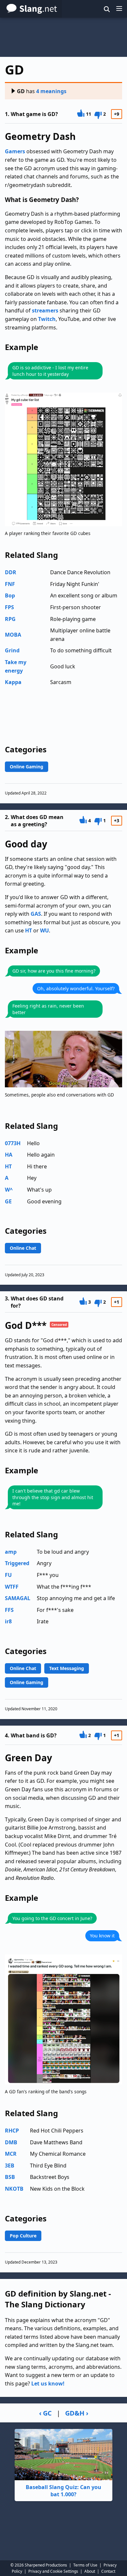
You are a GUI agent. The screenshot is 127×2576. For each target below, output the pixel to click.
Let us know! (48, 2384)
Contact (108, 2571)
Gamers (15, 151)
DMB (11, 2142)
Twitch (47, 319)
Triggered (17, 1563)
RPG (10, 619)
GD (21, 91)
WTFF (12, 1587)
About (90, 2571)
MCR (11, 2154)
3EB (10, 2166)
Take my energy (16, 666)
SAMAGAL (18, 1598)
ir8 (8, 1621)
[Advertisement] (63, 37)
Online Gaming (27, 767)
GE (8, 1201)
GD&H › (77, 2413)
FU (8, 1575)
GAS (36, 914)
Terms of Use (85, 2565)
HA (9, 1155)
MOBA (13, 635)
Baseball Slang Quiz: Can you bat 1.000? (63, 2491)
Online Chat (23, 1248)
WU (44, 930)
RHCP (12, 2131)
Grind (12, 650)
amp (11, 1552)
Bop (10, 595)
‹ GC (45, 2413)
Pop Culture (23, 2236)
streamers (45, 310)
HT (28, 930)
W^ (9, 1190)
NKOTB (14, 2189)
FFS (9, 1610)
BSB (10, 2177)
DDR (11, 572)
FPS (9, 607)
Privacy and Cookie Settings (53, 2571)
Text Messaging (67, 1668)
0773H (13, 1143)
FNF (10, 584)
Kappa (13, 682)
